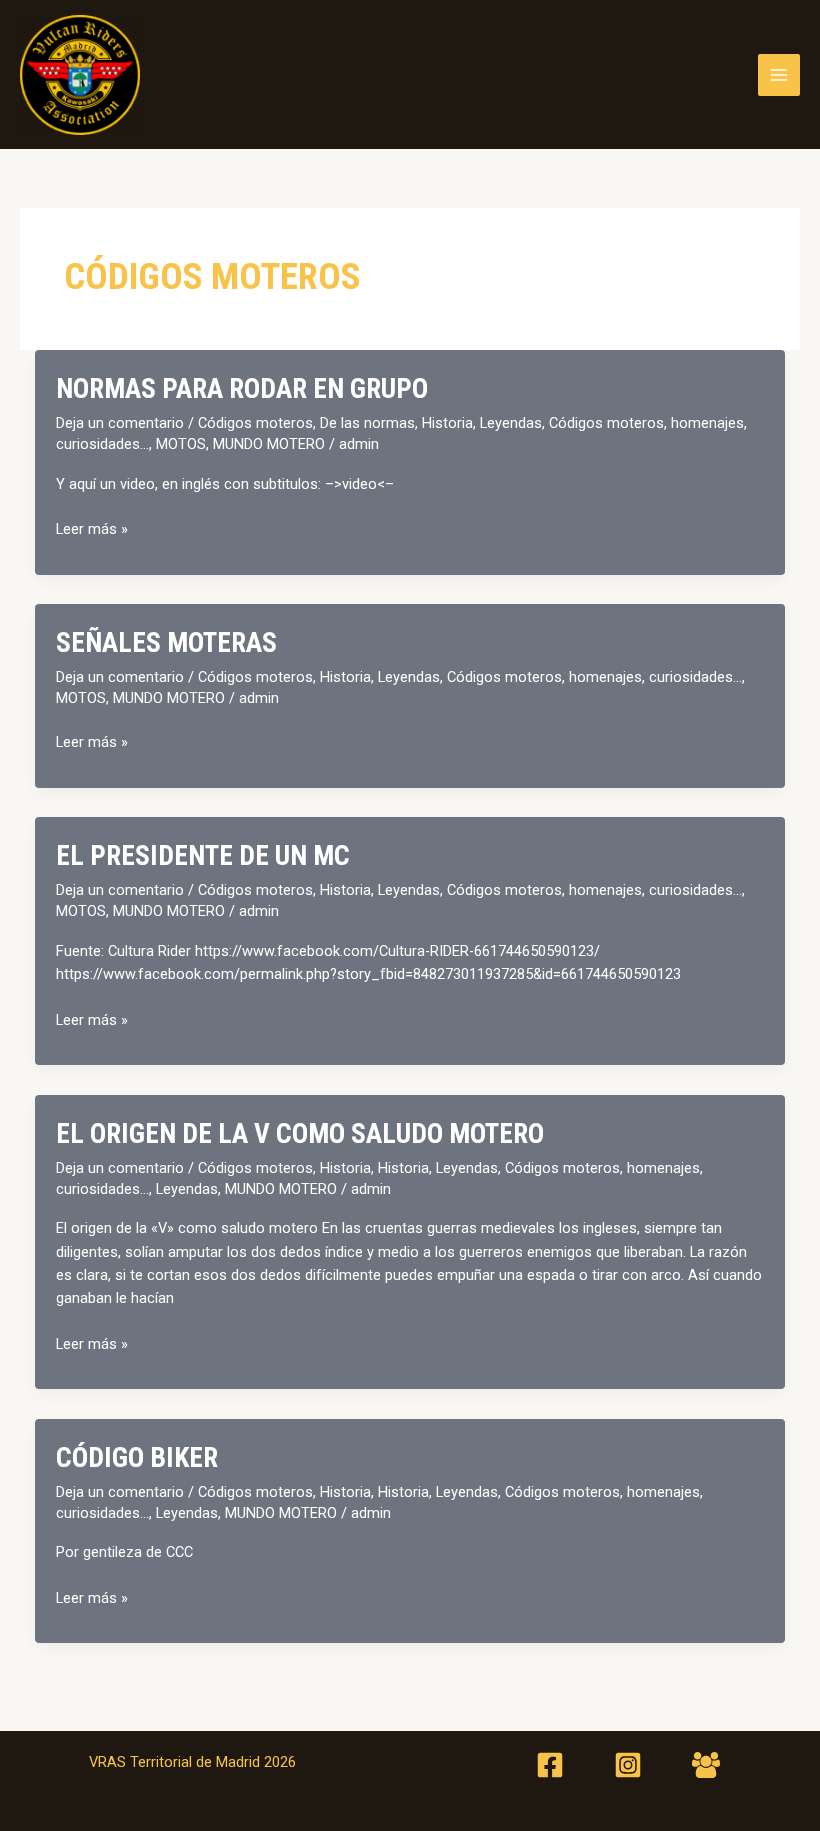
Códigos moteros (255, 423)
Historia (345, 1168)
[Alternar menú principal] (779, 75)
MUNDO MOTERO (269, 444)
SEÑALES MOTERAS (166, 643)
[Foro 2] (706, 1765)
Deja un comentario (120, 423)
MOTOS (181, 444)
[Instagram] (628, 1765)
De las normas (367, 423)
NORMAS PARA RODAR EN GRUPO (242, 389)
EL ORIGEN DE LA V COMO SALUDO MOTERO (300, 1134)
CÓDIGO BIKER (137, 1458)
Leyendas (187, 1189)
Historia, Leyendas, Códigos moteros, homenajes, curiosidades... (531, 677)
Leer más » (92, 530)
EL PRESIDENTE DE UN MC (203, 856)
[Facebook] (550, 1765)
